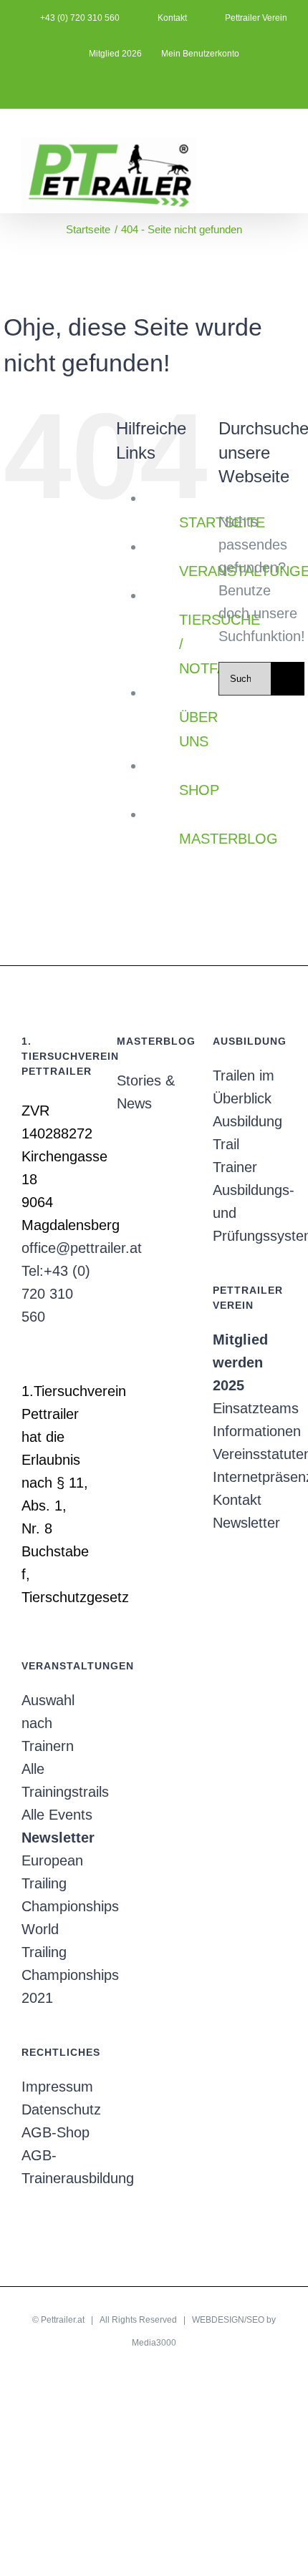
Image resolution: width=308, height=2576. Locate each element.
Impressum (57, 2087)
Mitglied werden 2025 (240, 1362)
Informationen (250, 1431)
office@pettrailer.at (82, 1248)
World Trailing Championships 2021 (58, 1963)
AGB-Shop (56, 2132)
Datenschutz (58, 2109)
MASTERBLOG (228, 839)
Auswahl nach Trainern (48, 1723)
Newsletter (246, 1523)
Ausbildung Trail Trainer (247, 1144)
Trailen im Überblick (244, 1087)
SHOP (199, 790)
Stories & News (146, 1092)
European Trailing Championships (58, 1883)
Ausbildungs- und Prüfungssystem (250, 1213)
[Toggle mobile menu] (281, 143)
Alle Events (57, 1815)
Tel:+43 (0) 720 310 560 (56, 1294)
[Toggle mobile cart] (255, 143)
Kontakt (237, 1500)
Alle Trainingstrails (58, 1780)
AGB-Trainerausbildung (58, 2167)
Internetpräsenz (250, 1477)
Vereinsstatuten (250, 1454)
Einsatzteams (250, 1408)
